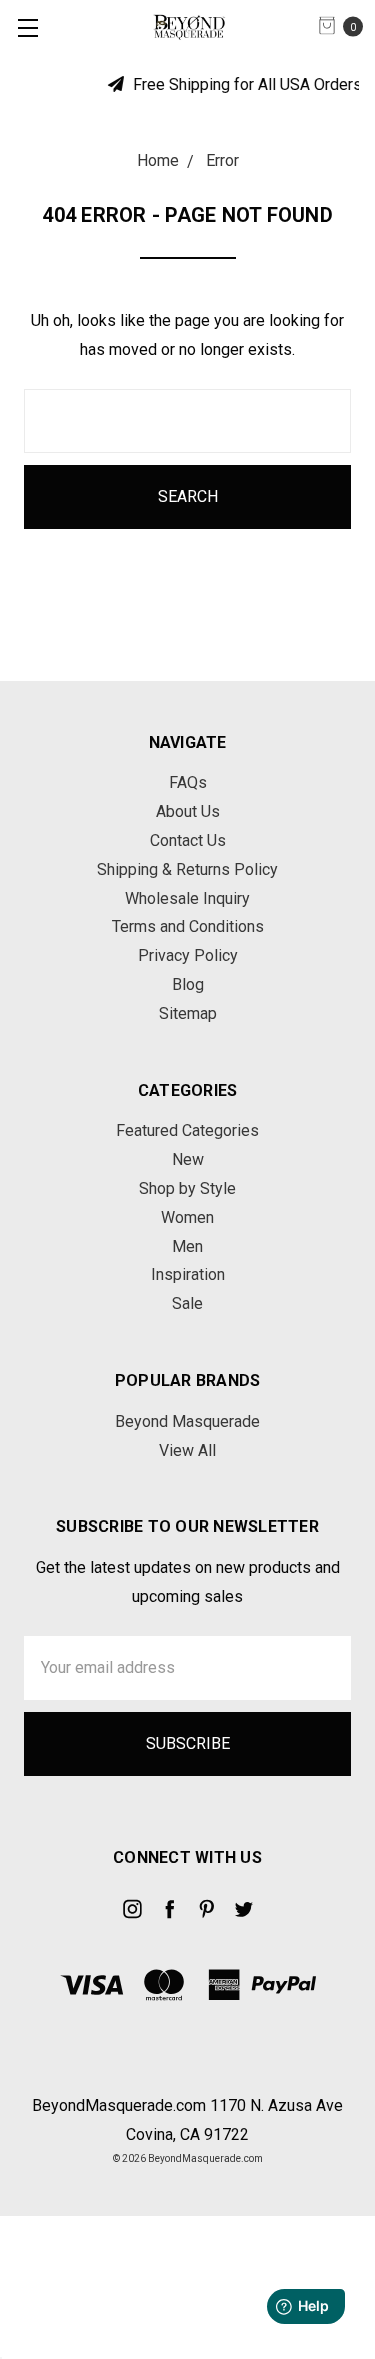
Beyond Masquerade (187, 1421)
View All (187, 1450)
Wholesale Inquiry (187, 898)
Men (187, 1246)
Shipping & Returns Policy (187, 869)
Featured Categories (187, 1130)
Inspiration (188, 1274)
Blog (188, 984)
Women (187, 1217)
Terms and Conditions (188, 926)
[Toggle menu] (27, 27)
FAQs (188, 782)
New (188, 1159)
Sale (187, 1303)
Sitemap (188, 1013)
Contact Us (188, 840)
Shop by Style (187, 1188)
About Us (188, 811)
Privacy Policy (188, 955)
